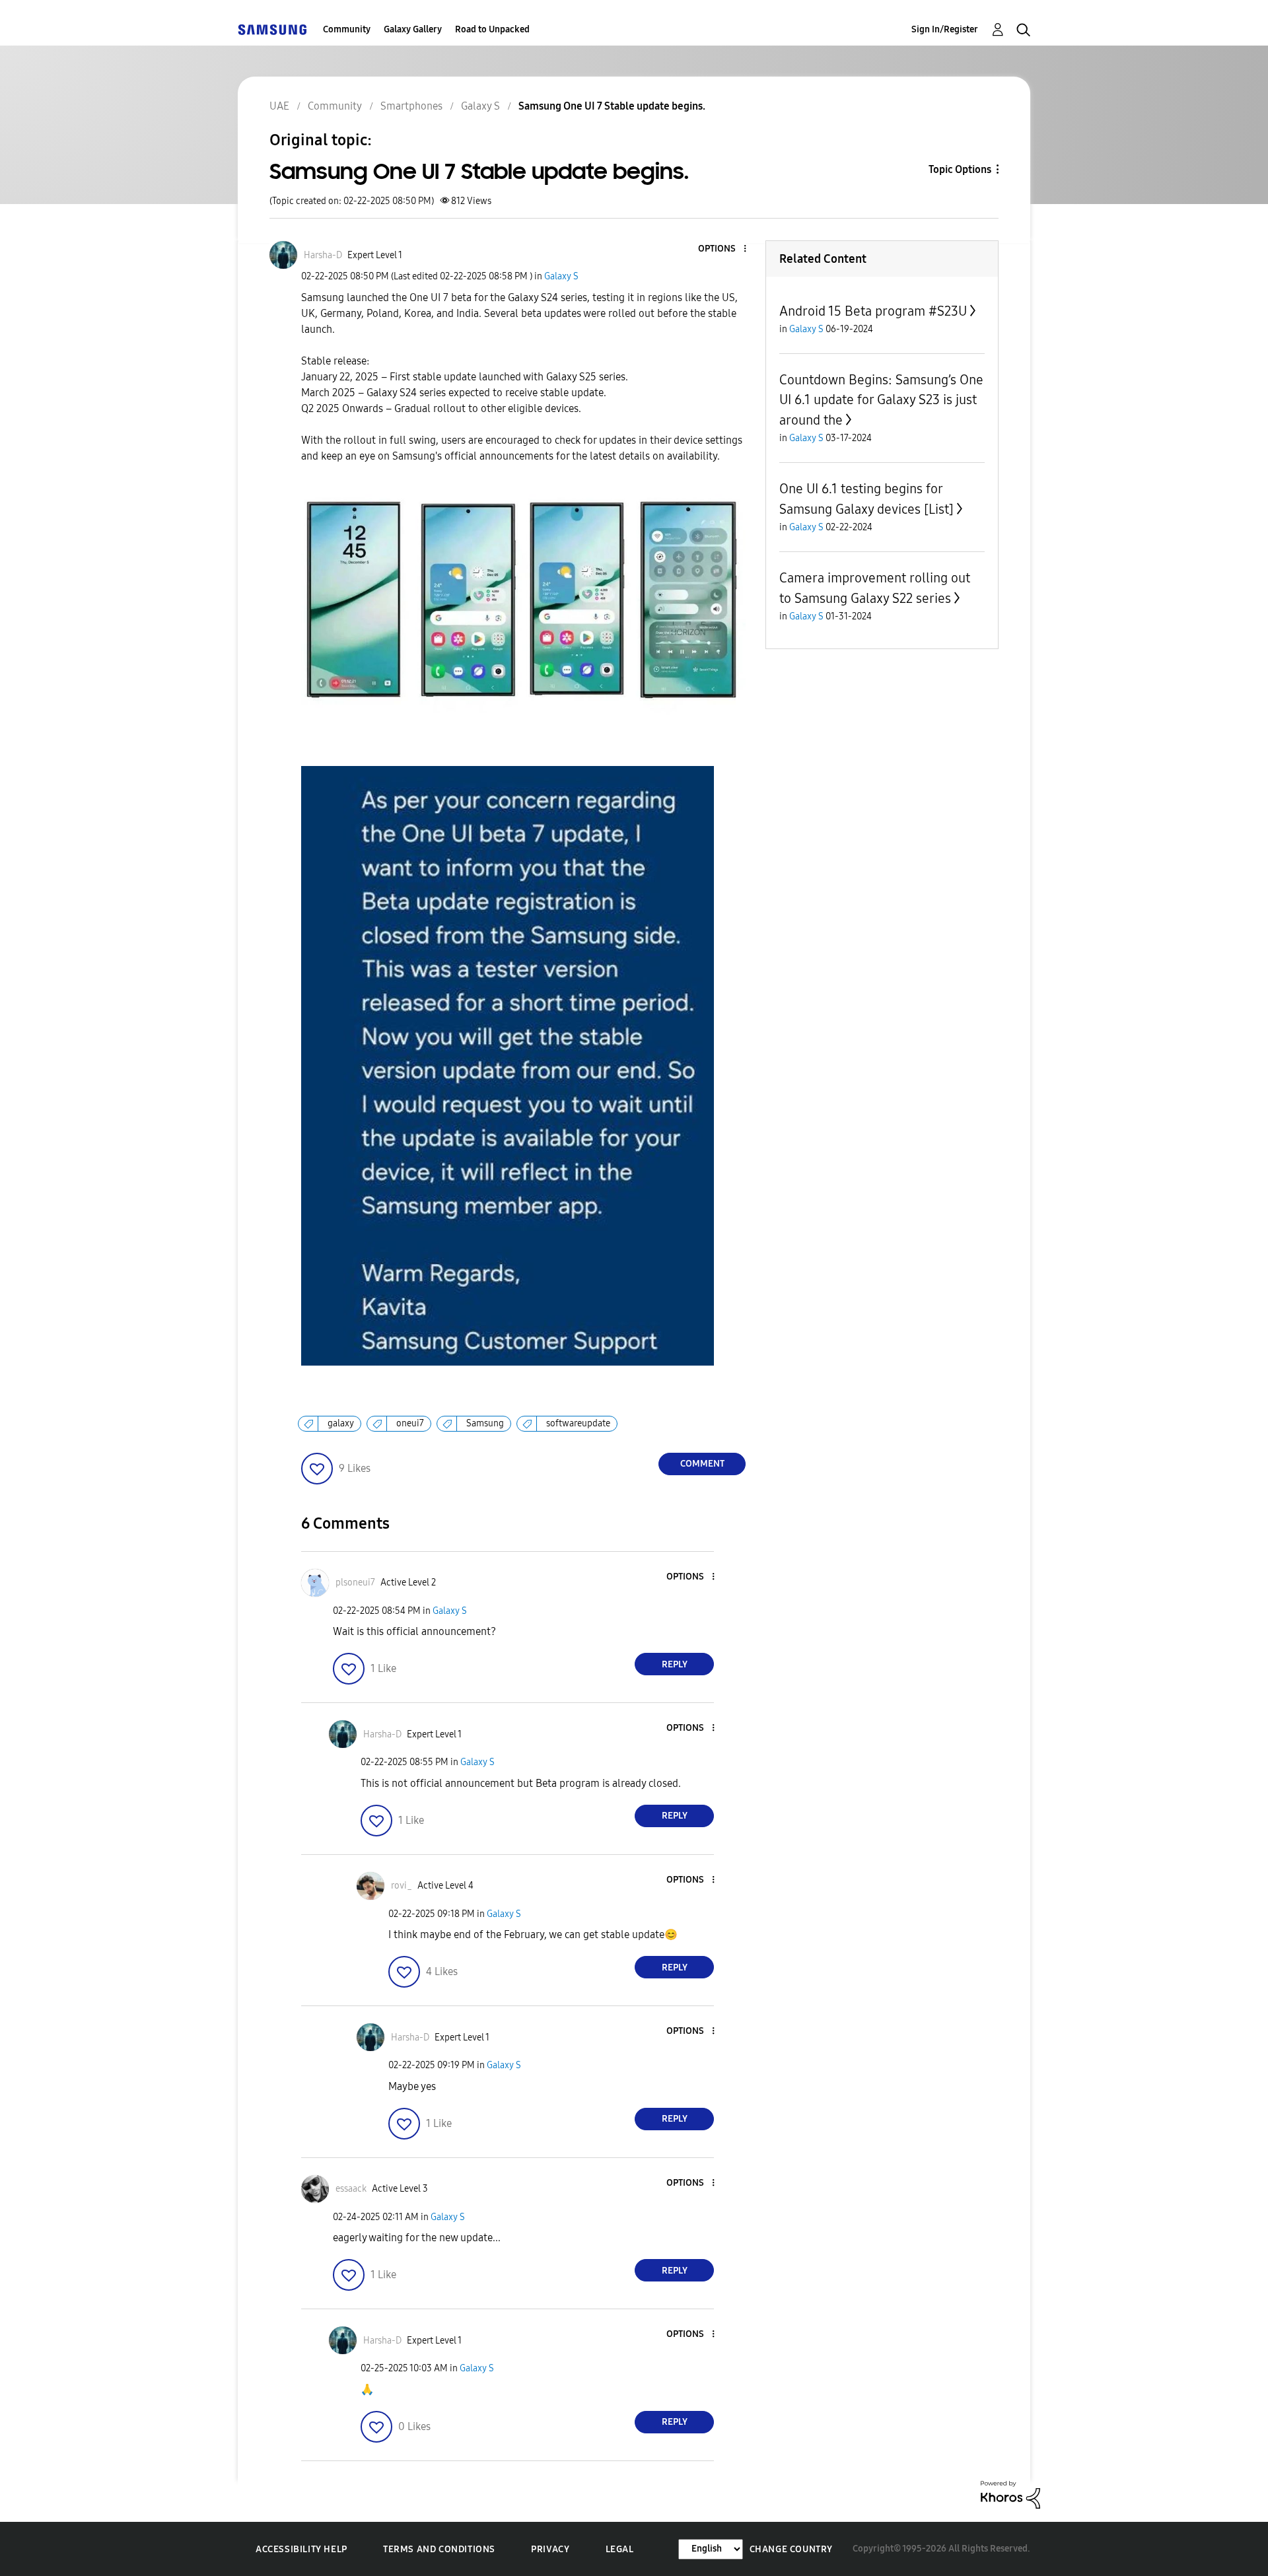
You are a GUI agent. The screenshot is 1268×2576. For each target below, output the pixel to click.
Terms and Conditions (439, 2549)
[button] (723, 249)
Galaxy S (561, 276)
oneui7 (410, 1423)
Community (347, 29)
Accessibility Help (301, 2549)
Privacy (550, 2549)
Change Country (791, 2549)
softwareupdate (578, 1423)
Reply (675, 1664)
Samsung (485, 1423)
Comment (702, 1464)
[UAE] (272, 29)
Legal (620, 2549)
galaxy (341, 1423)
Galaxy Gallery (413, 29)
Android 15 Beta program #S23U (873, 311)
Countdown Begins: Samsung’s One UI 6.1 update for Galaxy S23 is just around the (881, 400)
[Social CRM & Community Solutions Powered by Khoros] (1010, 2494)
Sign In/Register (945, 29)
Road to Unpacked (492, 29)
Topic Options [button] (960, 169)
